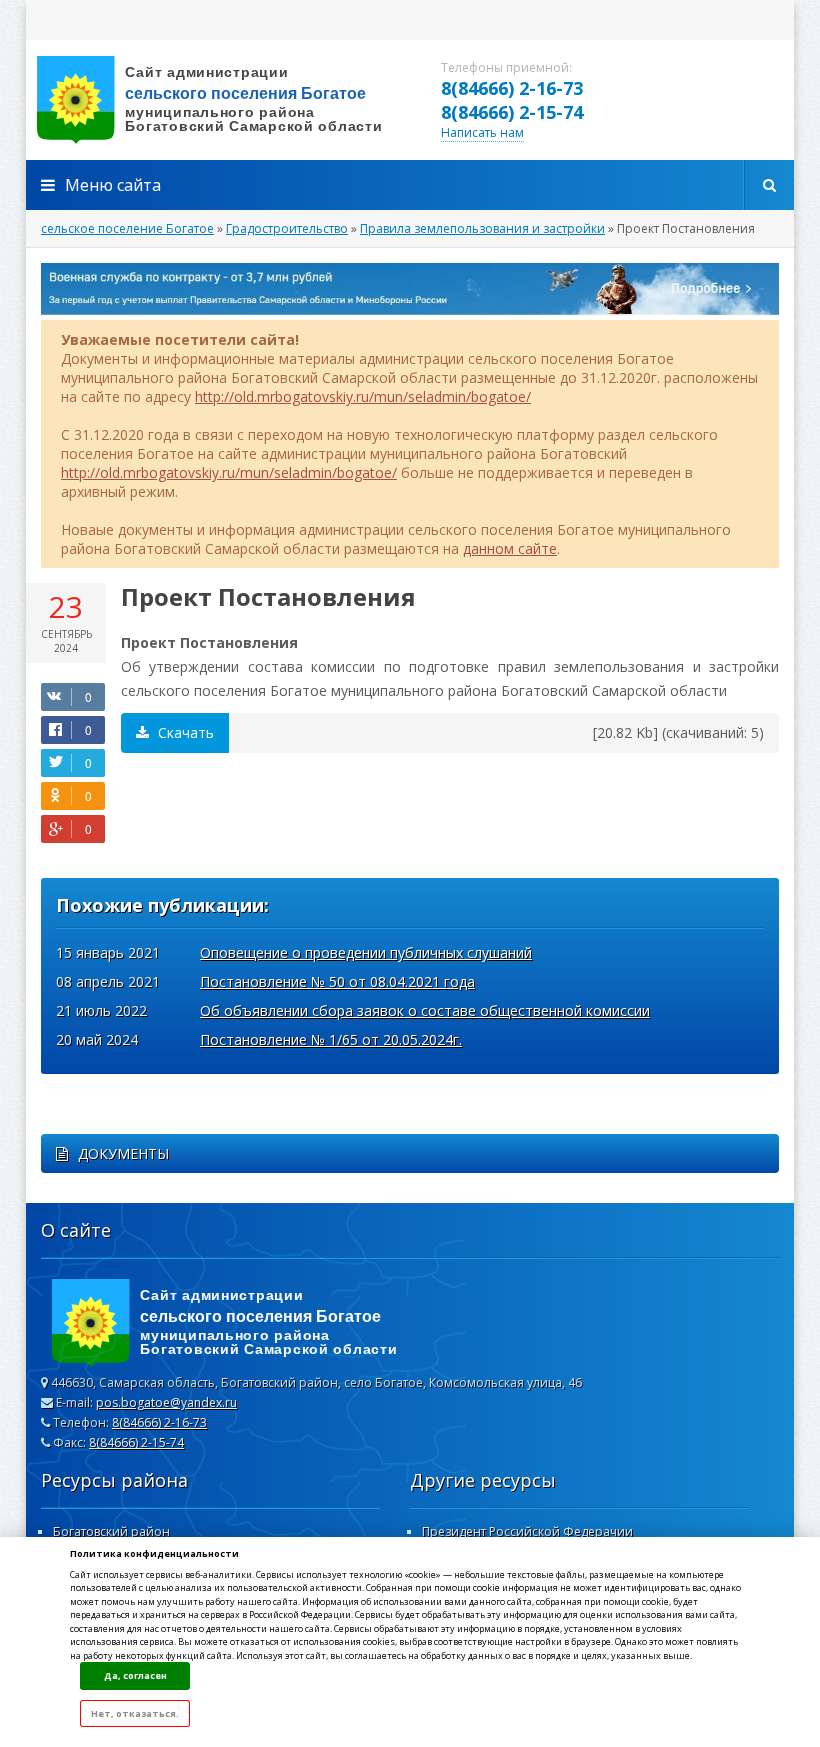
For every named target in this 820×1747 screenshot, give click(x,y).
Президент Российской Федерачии (527, 1531)
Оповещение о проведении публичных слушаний (366, 952)
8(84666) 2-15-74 (512, 112)
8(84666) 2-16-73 (512, 88)
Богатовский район (111, 1531)
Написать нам (482, 132)
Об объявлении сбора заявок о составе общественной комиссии (425, 1010)
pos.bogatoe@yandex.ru (166, 1402)
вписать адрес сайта (226, 100)
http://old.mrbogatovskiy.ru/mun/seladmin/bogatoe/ (363, 396)
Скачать (184, 732)
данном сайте (510, 548)
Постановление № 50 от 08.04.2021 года (337, 981)
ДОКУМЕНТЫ (123, 1153)
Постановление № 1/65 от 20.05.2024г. (331, 1039)
